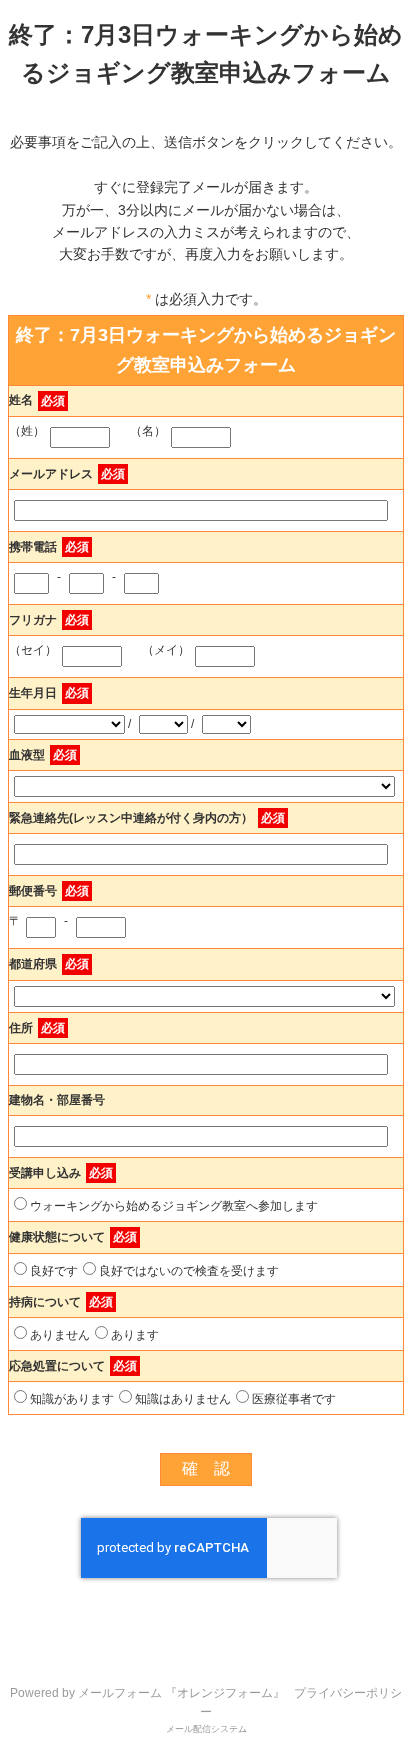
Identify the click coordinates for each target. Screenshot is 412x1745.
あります (135, 1335)
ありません (60, 1335)
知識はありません (183, 1399)
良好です (54, 1271)
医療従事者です (294, 1399)
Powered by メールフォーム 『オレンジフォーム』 (147, 1693)
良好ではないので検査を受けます (189, 1271)
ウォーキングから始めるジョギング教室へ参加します (174, 1206)
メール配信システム (206, 1729)
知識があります (72, 1399)
